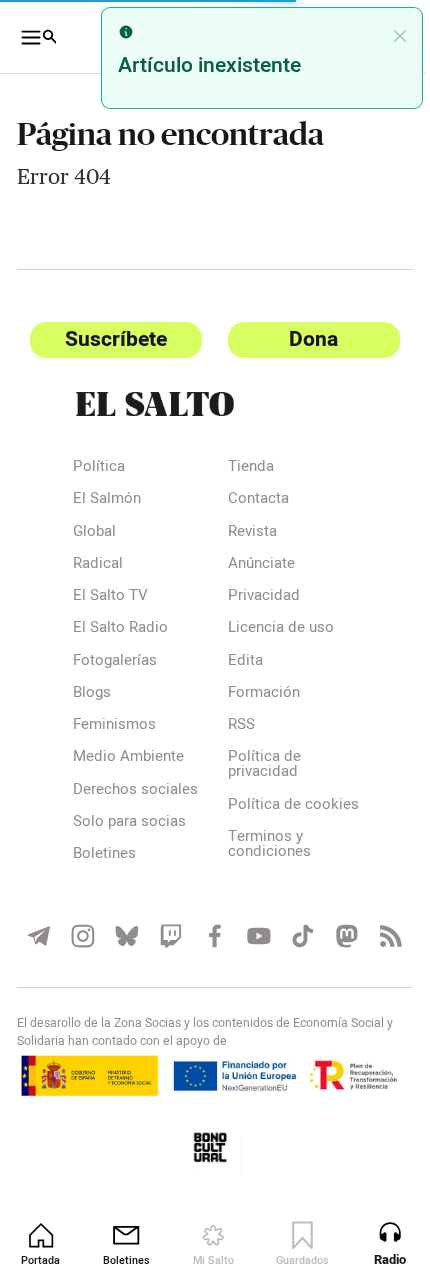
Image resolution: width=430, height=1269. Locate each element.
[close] (385, 36)
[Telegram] (38, 949)
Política (99, 468)
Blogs (92, 694)
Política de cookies (256, 813)
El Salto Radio (120, 629)
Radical (98, 565)
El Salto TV (110, 597)
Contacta (250, 500)
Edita (237, 662)
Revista (244, 533)
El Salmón (107, 500)
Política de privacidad (256, 765)
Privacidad (256, 597)
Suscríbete (112, 339)
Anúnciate (253, 565)
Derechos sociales (135, 791)
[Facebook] (208, 949)
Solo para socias (129, 823)
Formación (256, 694)
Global (94, 533)
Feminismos (114, 726)
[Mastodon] (334, 949)
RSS (233, 726)
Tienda (243, 468)
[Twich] (165, 949)
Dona (302, 339)
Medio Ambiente (128, 758)
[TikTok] (292, 949)
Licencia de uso (273, 629)
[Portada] (207, 404)
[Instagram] (81, 949)
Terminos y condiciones (261, 860)
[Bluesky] (123, 949)
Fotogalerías (115, 662)
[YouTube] (250, 949)
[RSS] (377, 949)
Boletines (104, 855)
